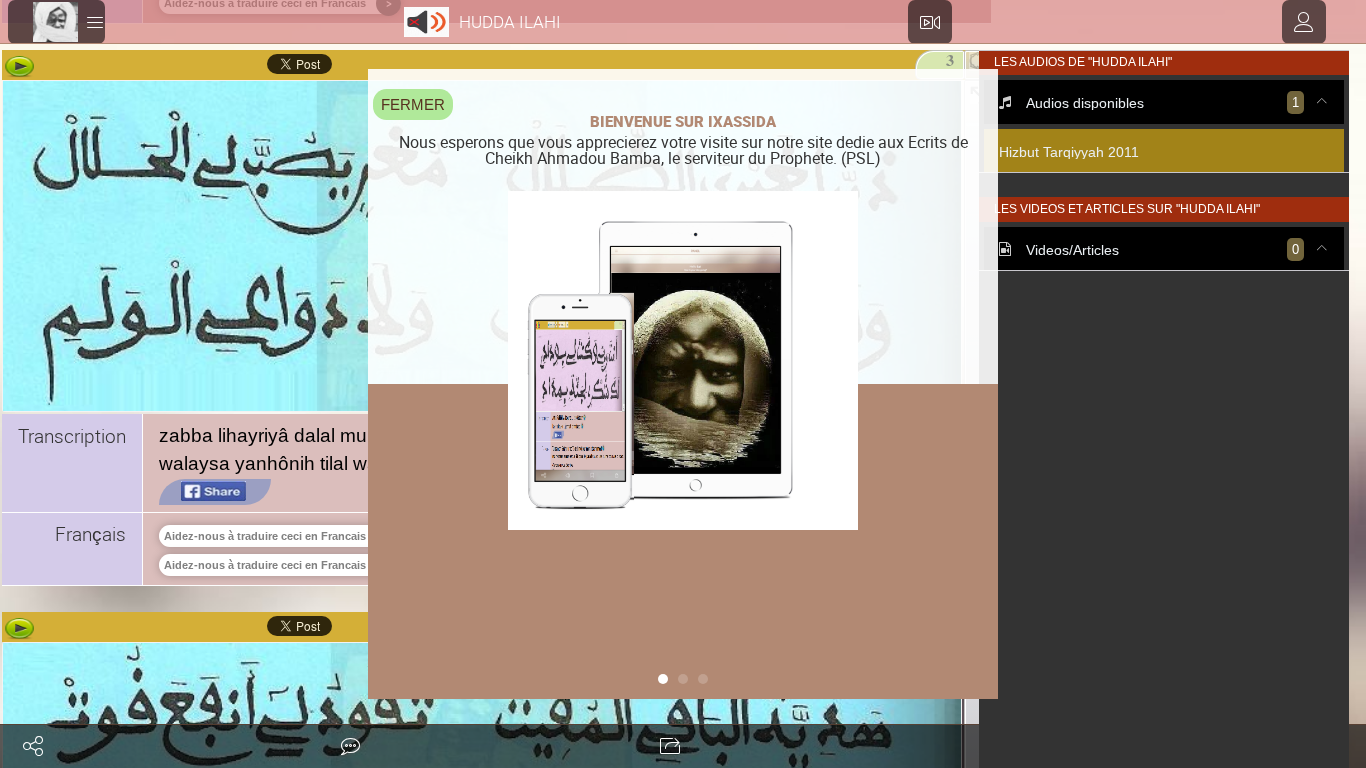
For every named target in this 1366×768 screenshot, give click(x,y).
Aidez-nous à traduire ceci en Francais (265, 536)
